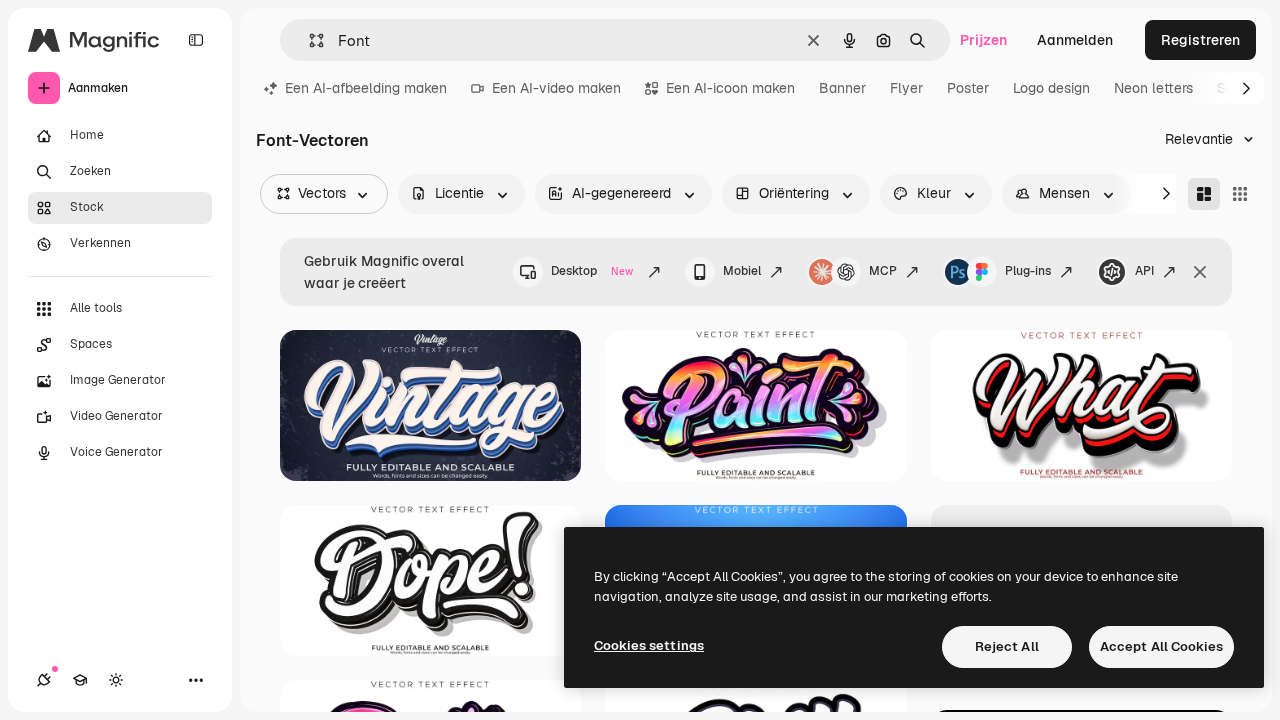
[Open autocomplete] (308, 40)
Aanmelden (1075, 40)
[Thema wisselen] (116, 680)
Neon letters (1153, 88)
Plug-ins (1028, 271)
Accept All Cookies (1161, 646)
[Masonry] (1204, 194)
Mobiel (742, 271)
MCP (883, 271)
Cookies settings (649, 645)
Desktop (592, 271)
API (1144, 271)
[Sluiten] (1200, 272)
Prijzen (983, 40)
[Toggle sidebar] (196, 40)
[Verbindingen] (44, 680)
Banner (842, 88)
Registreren (1200, 40)
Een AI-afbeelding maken (366, 88)
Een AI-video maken (556, 88)
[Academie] (80, 680)
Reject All (1007, 646)
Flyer (906, 88)
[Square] (1240, 194)
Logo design (1051, 88)
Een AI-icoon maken (730, 88)
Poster (968, 88)
